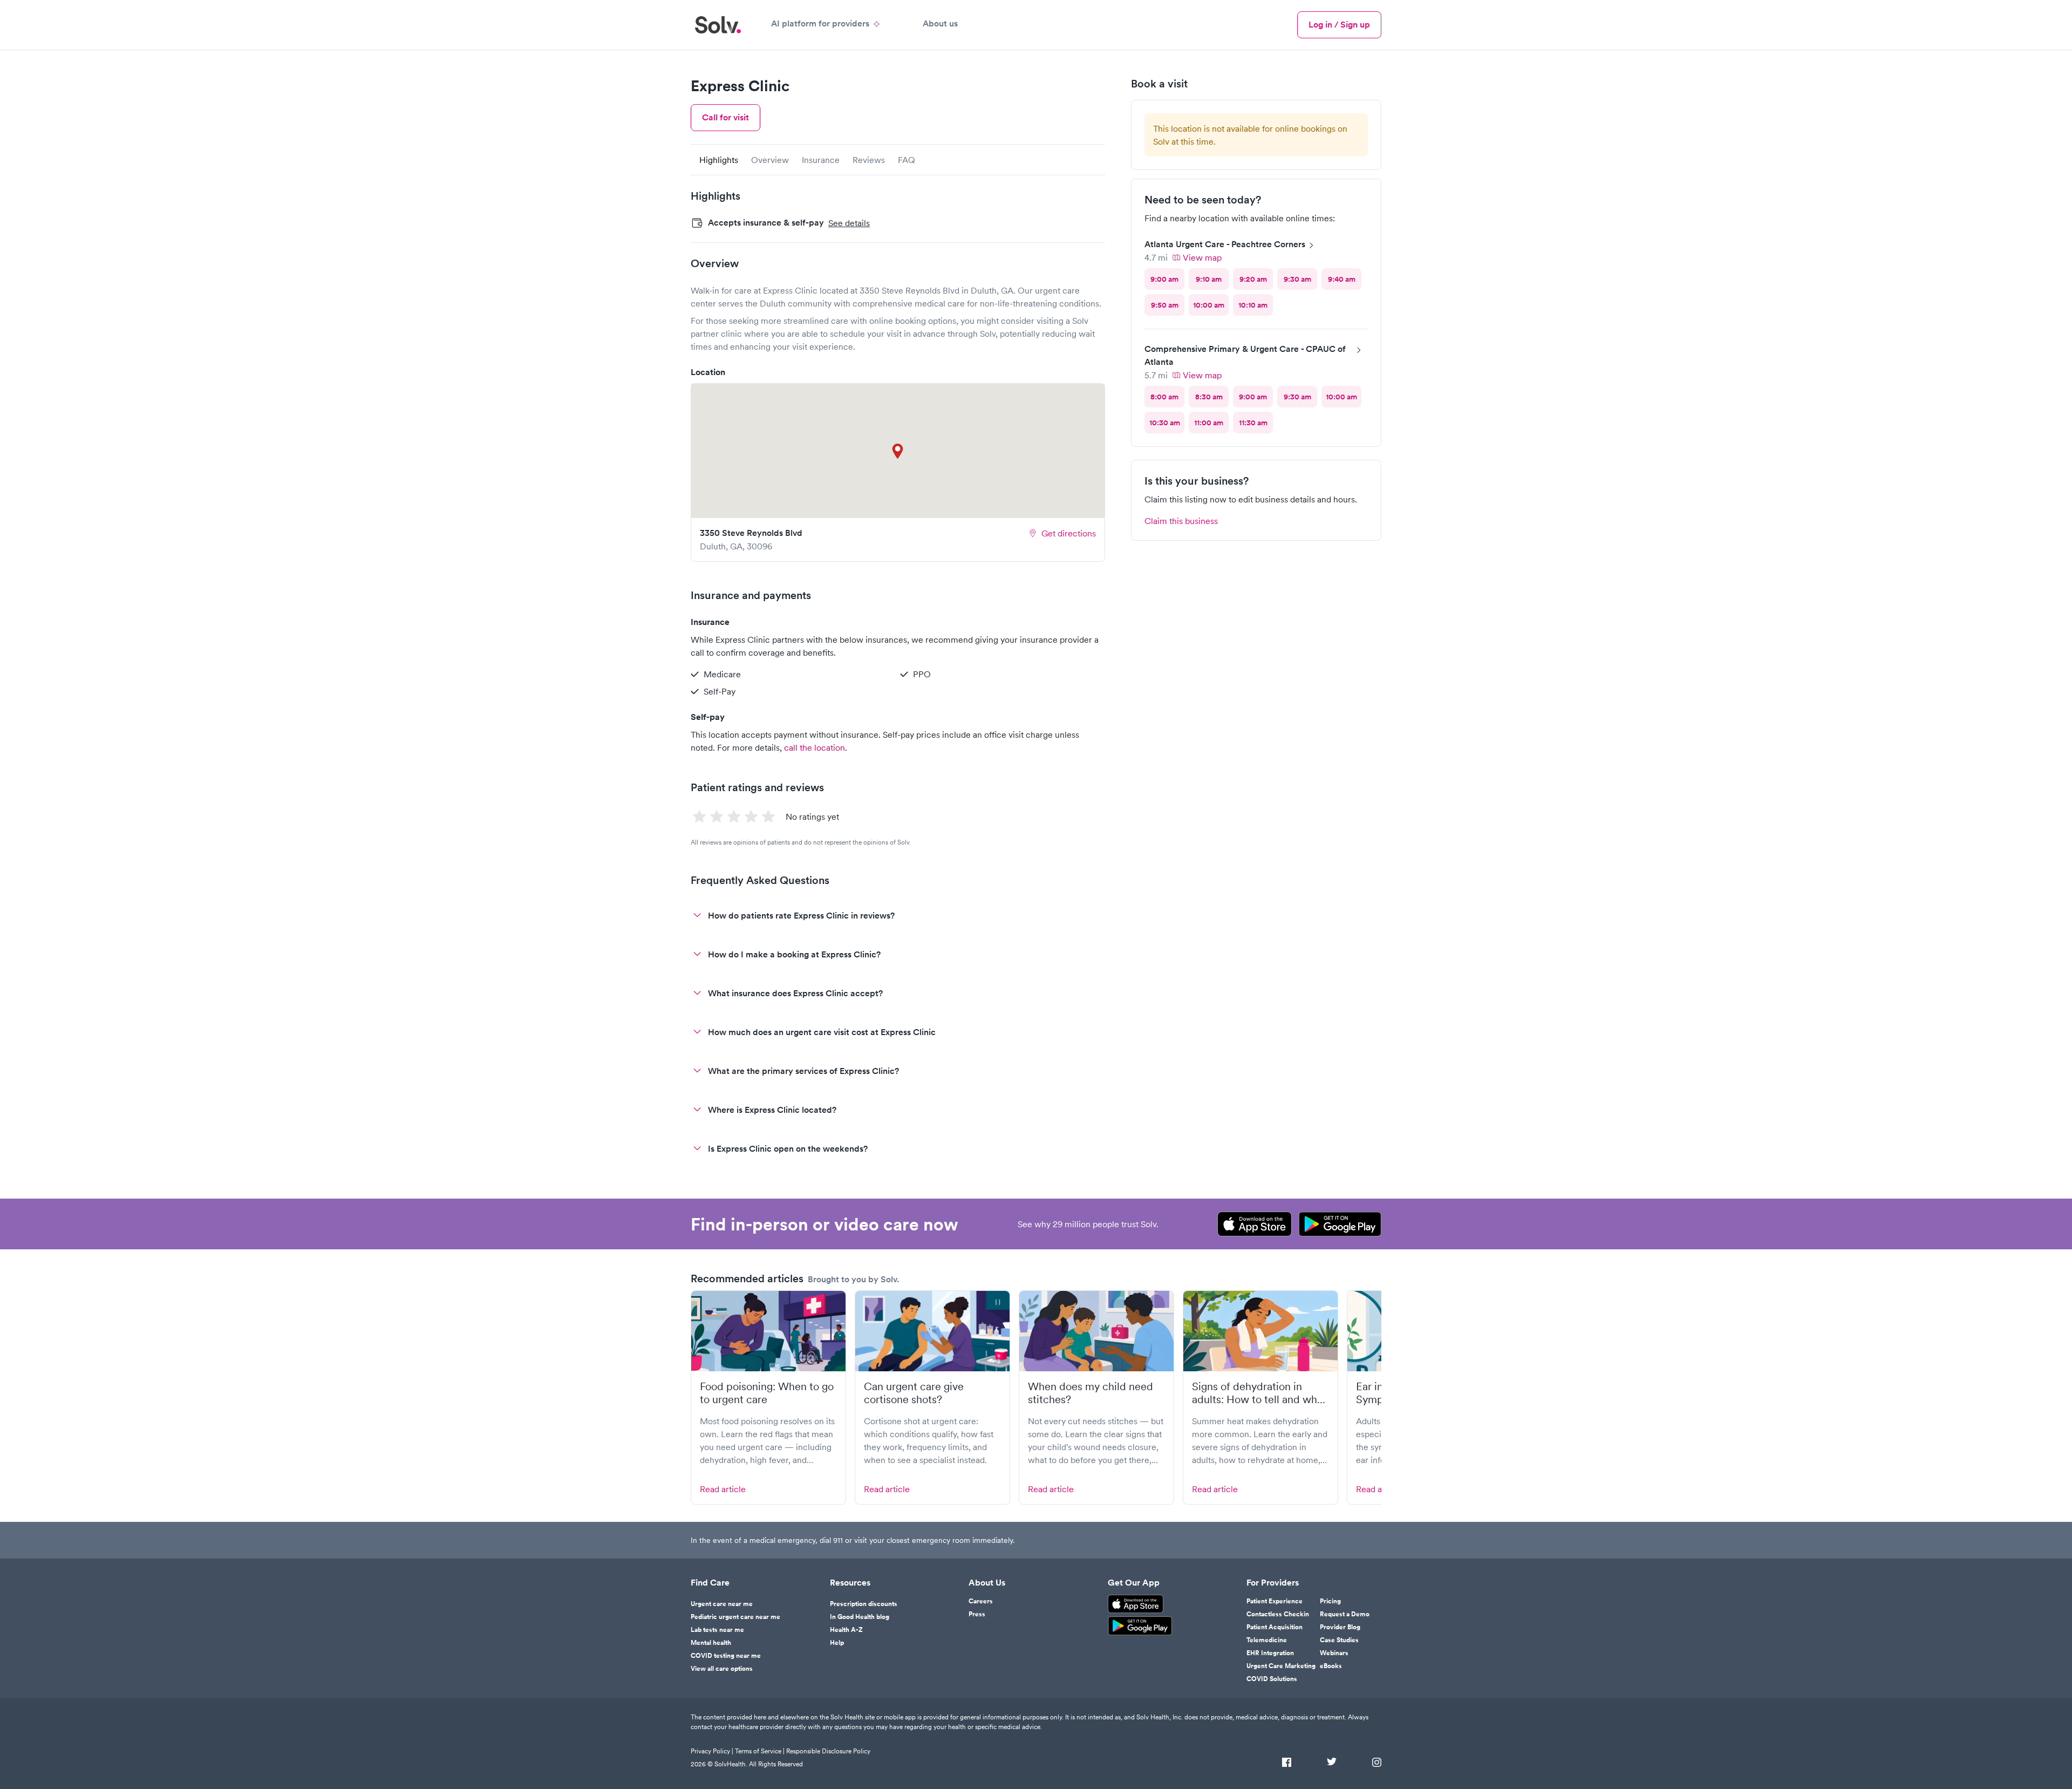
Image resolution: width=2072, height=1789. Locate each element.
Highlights (719, 160)
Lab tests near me (717, 1630)
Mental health (711, 1643)
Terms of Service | (760, 1751)
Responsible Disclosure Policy (828, 1751)
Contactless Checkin (1278, 1614)
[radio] (1164, 279)
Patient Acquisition (1274, 1627)
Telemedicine (1267, 1640)
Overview (770, 160)
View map (1202, 257)
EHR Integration (1270, 1653)
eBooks (1331, 1666)
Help (837, 1643)
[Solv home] (718, 25)
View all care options (722, 1669)
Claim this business (1181, 521)
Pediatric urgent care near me (735, 1617)
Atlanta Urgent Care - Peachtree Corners (1225, 244)
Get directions (1069, 533)
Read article (723, 1489)
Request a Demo (1345, 1614)
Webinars (1334, 1653)
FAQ (906, 160)
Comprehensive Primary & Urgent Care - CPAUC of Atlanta (1245, 355)
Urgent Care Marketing (1281, 1666)
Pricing (1330, 1601)
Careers (981, 1601)
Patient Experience (1274, 1601)
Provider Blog (1340, 1627)
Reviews (869, 160)
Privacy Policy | (712, 1751)
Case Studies (1339, 1640)
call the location (815, 747)
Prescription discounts (864, 1604)
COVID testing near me (726, 1656)
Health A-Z (846, 1630)
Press (977, 1614)
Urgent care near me (722, 1604)
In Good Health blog (860, 1617)
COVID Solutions (1272, 1679)
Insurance (821, 160)
